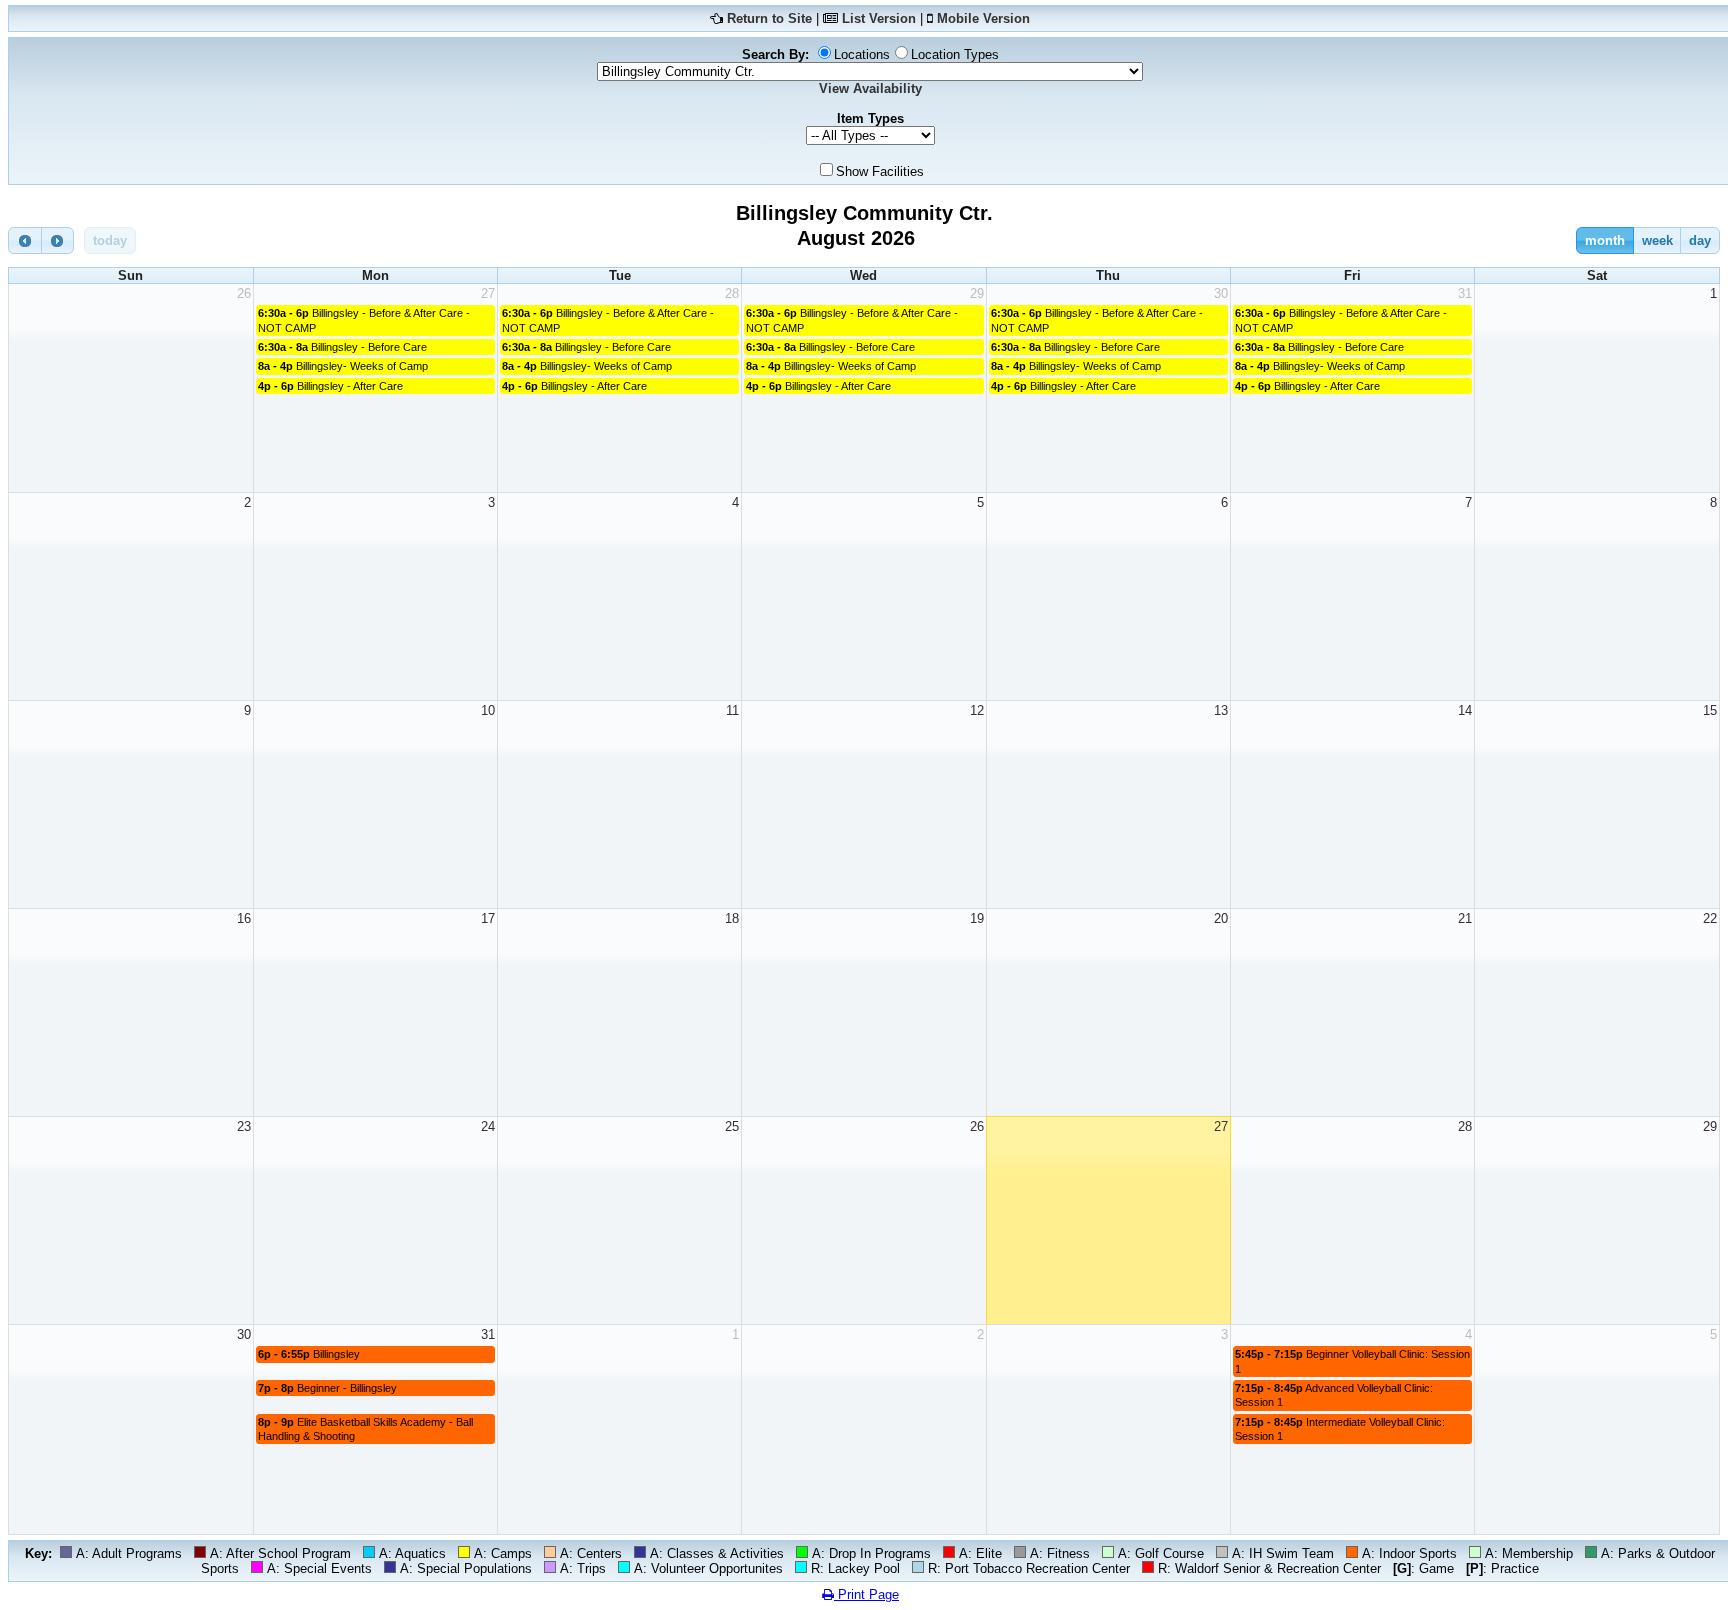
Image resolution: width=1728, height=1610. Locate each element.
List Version (879, 18)
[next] (58, 240)
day (1700, 240)
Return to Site (769, 18)
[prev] (25, 240)
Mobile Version (983, 18)
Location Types (955, 54)
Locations (862, 54)
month (1605, 240)
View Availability (870, 88)
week (1657, 240)
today (110, 240)
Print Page (866, 1594)
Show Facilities (880, 171)
